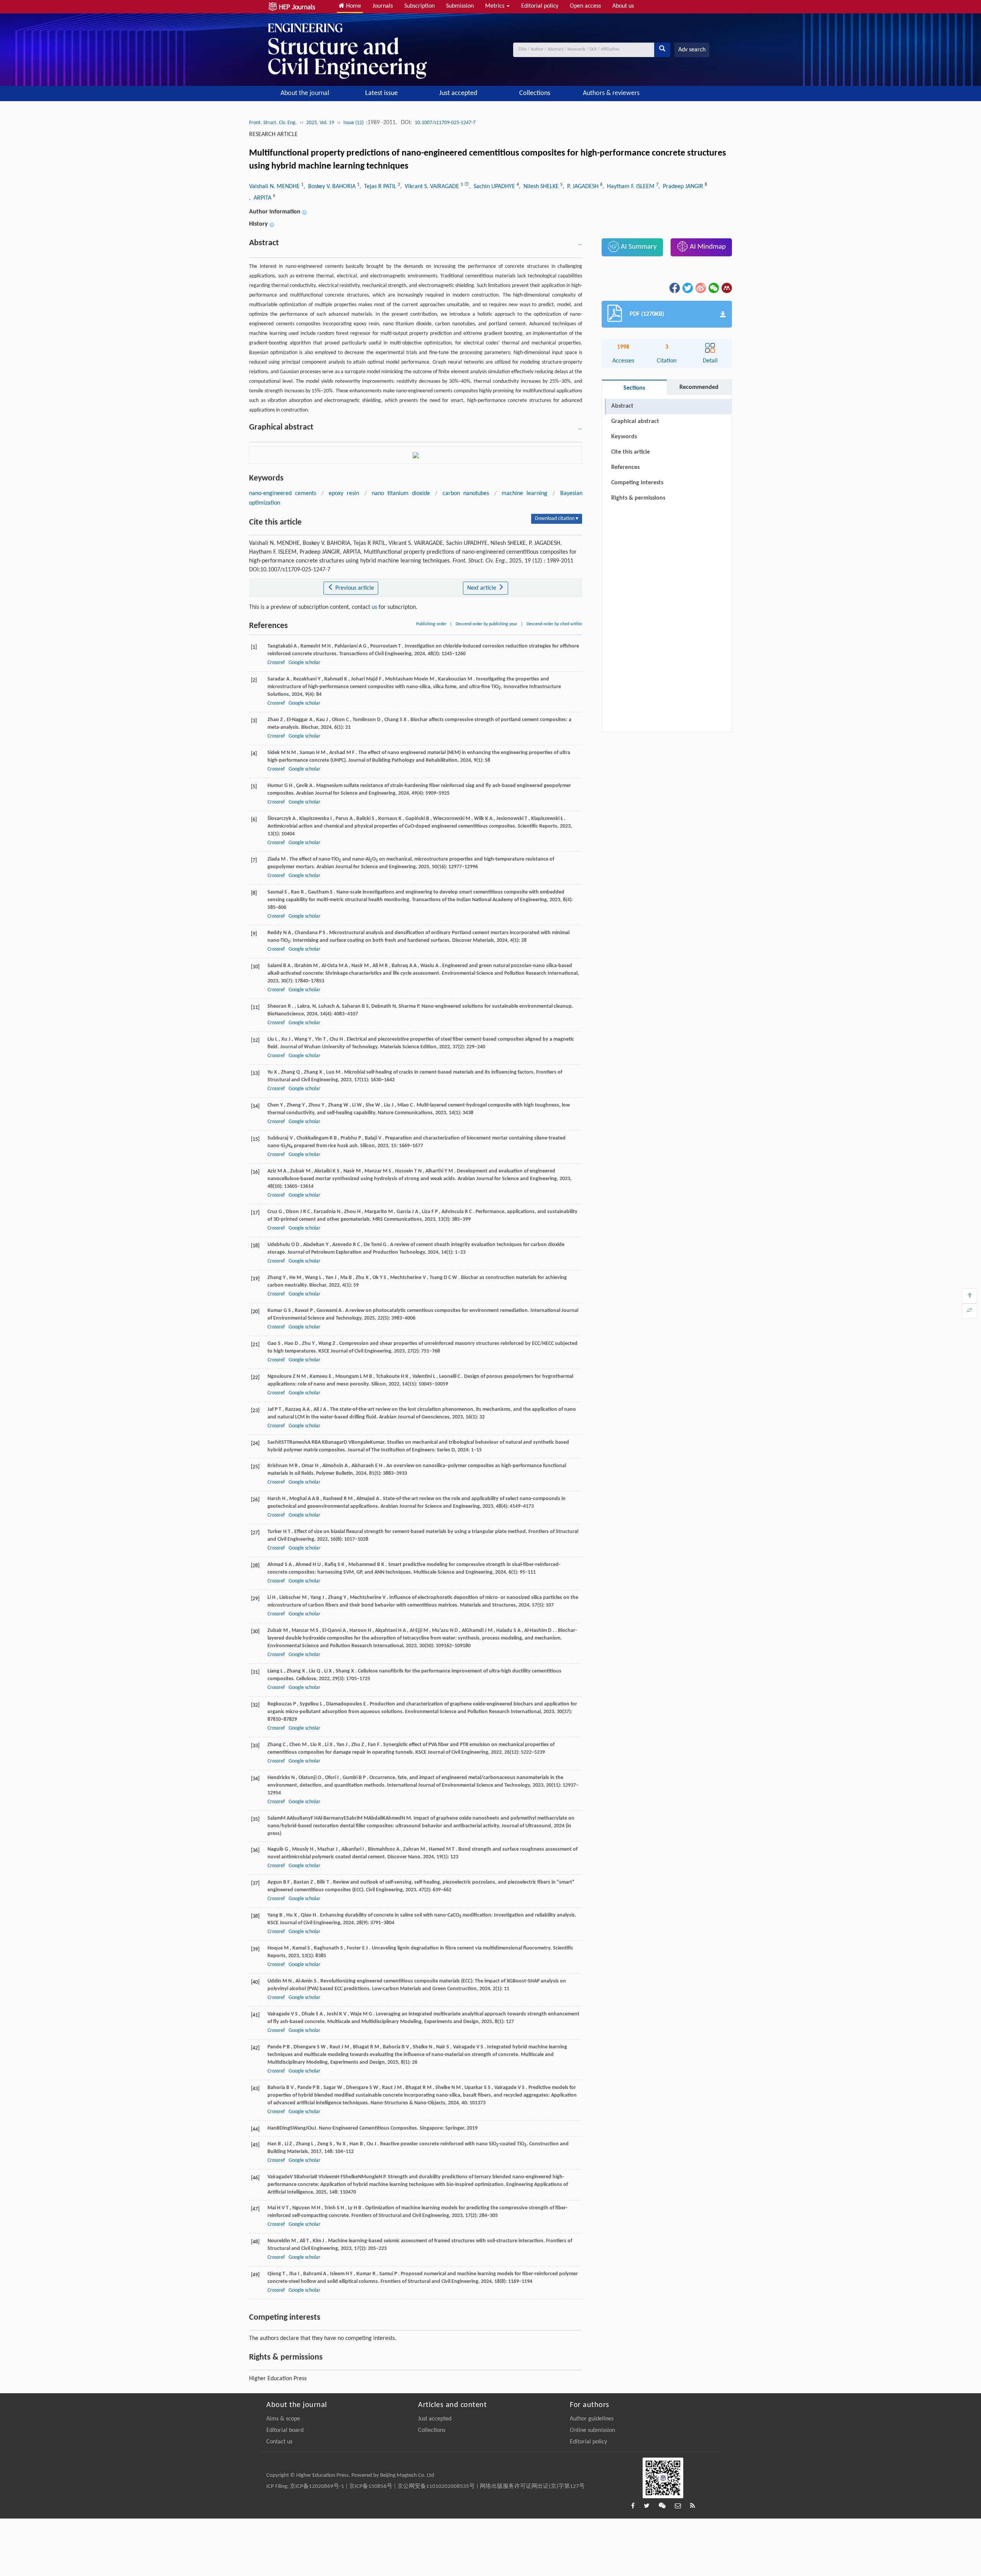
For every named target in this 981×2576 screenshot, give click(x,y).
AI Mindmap (707, 247)
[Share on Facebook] (674, 288)
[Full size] (970, 1311)
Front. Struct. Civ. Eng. (273, 123)
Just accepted (458, 93)
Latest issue (381, 93)
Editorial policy (540, 6)
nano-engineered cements (283, 494)
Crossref (276, 663)
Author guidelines (592, 2419)
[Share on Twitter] (687, 288)
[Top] (970, 1296)
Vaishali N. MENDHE (275, 187)
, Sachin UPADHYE (493, 187)
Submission (460, 6)
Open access (585, 6)
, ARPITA (261, 198)
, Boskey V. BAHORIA (330, 187)
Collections (535, 93)
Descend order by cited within (554, 624)
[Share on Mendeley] (726, 288)
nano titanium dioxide (401, 494)
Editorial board (285, 2430)
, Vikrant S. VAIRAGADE (430, 187)
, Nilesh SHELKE (540, 187)
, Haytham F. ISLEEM (629, 187)
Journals (383, 6)
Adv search (692, 50)
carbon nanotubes (466, 494)
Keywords (624, 437)
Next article (482, 588)
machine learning (524, 494)
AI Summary (638, 247)
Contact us (279, 2442)
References (625, 467)
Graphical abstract (635, 421)
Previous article (354, 588)
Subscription (419, 6)
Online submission (592, 2430)
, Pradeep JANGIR (682, 187)
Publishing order (431, 624)
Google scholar (304, 663)
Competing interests (637, 483)
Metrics (495, 6)
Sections (634, 388)
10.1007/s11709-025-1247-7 (445, 123)
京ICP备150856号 (371, 2487)
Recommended (699, 387)
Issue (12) (354, 123)
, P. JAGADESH (581, 187)
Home (353, 6)
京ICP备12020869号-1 (317, 2487)
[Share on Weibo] (700, 288)
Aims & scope (283, 2419)
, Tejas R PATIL (379, 187)
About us (623, 6)
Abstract (622, 406)
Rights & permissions (638, 498)
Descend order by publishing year (486, 624)
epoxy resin (344, 494)
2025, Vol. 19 (320, 123)
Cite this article (631, 452)
